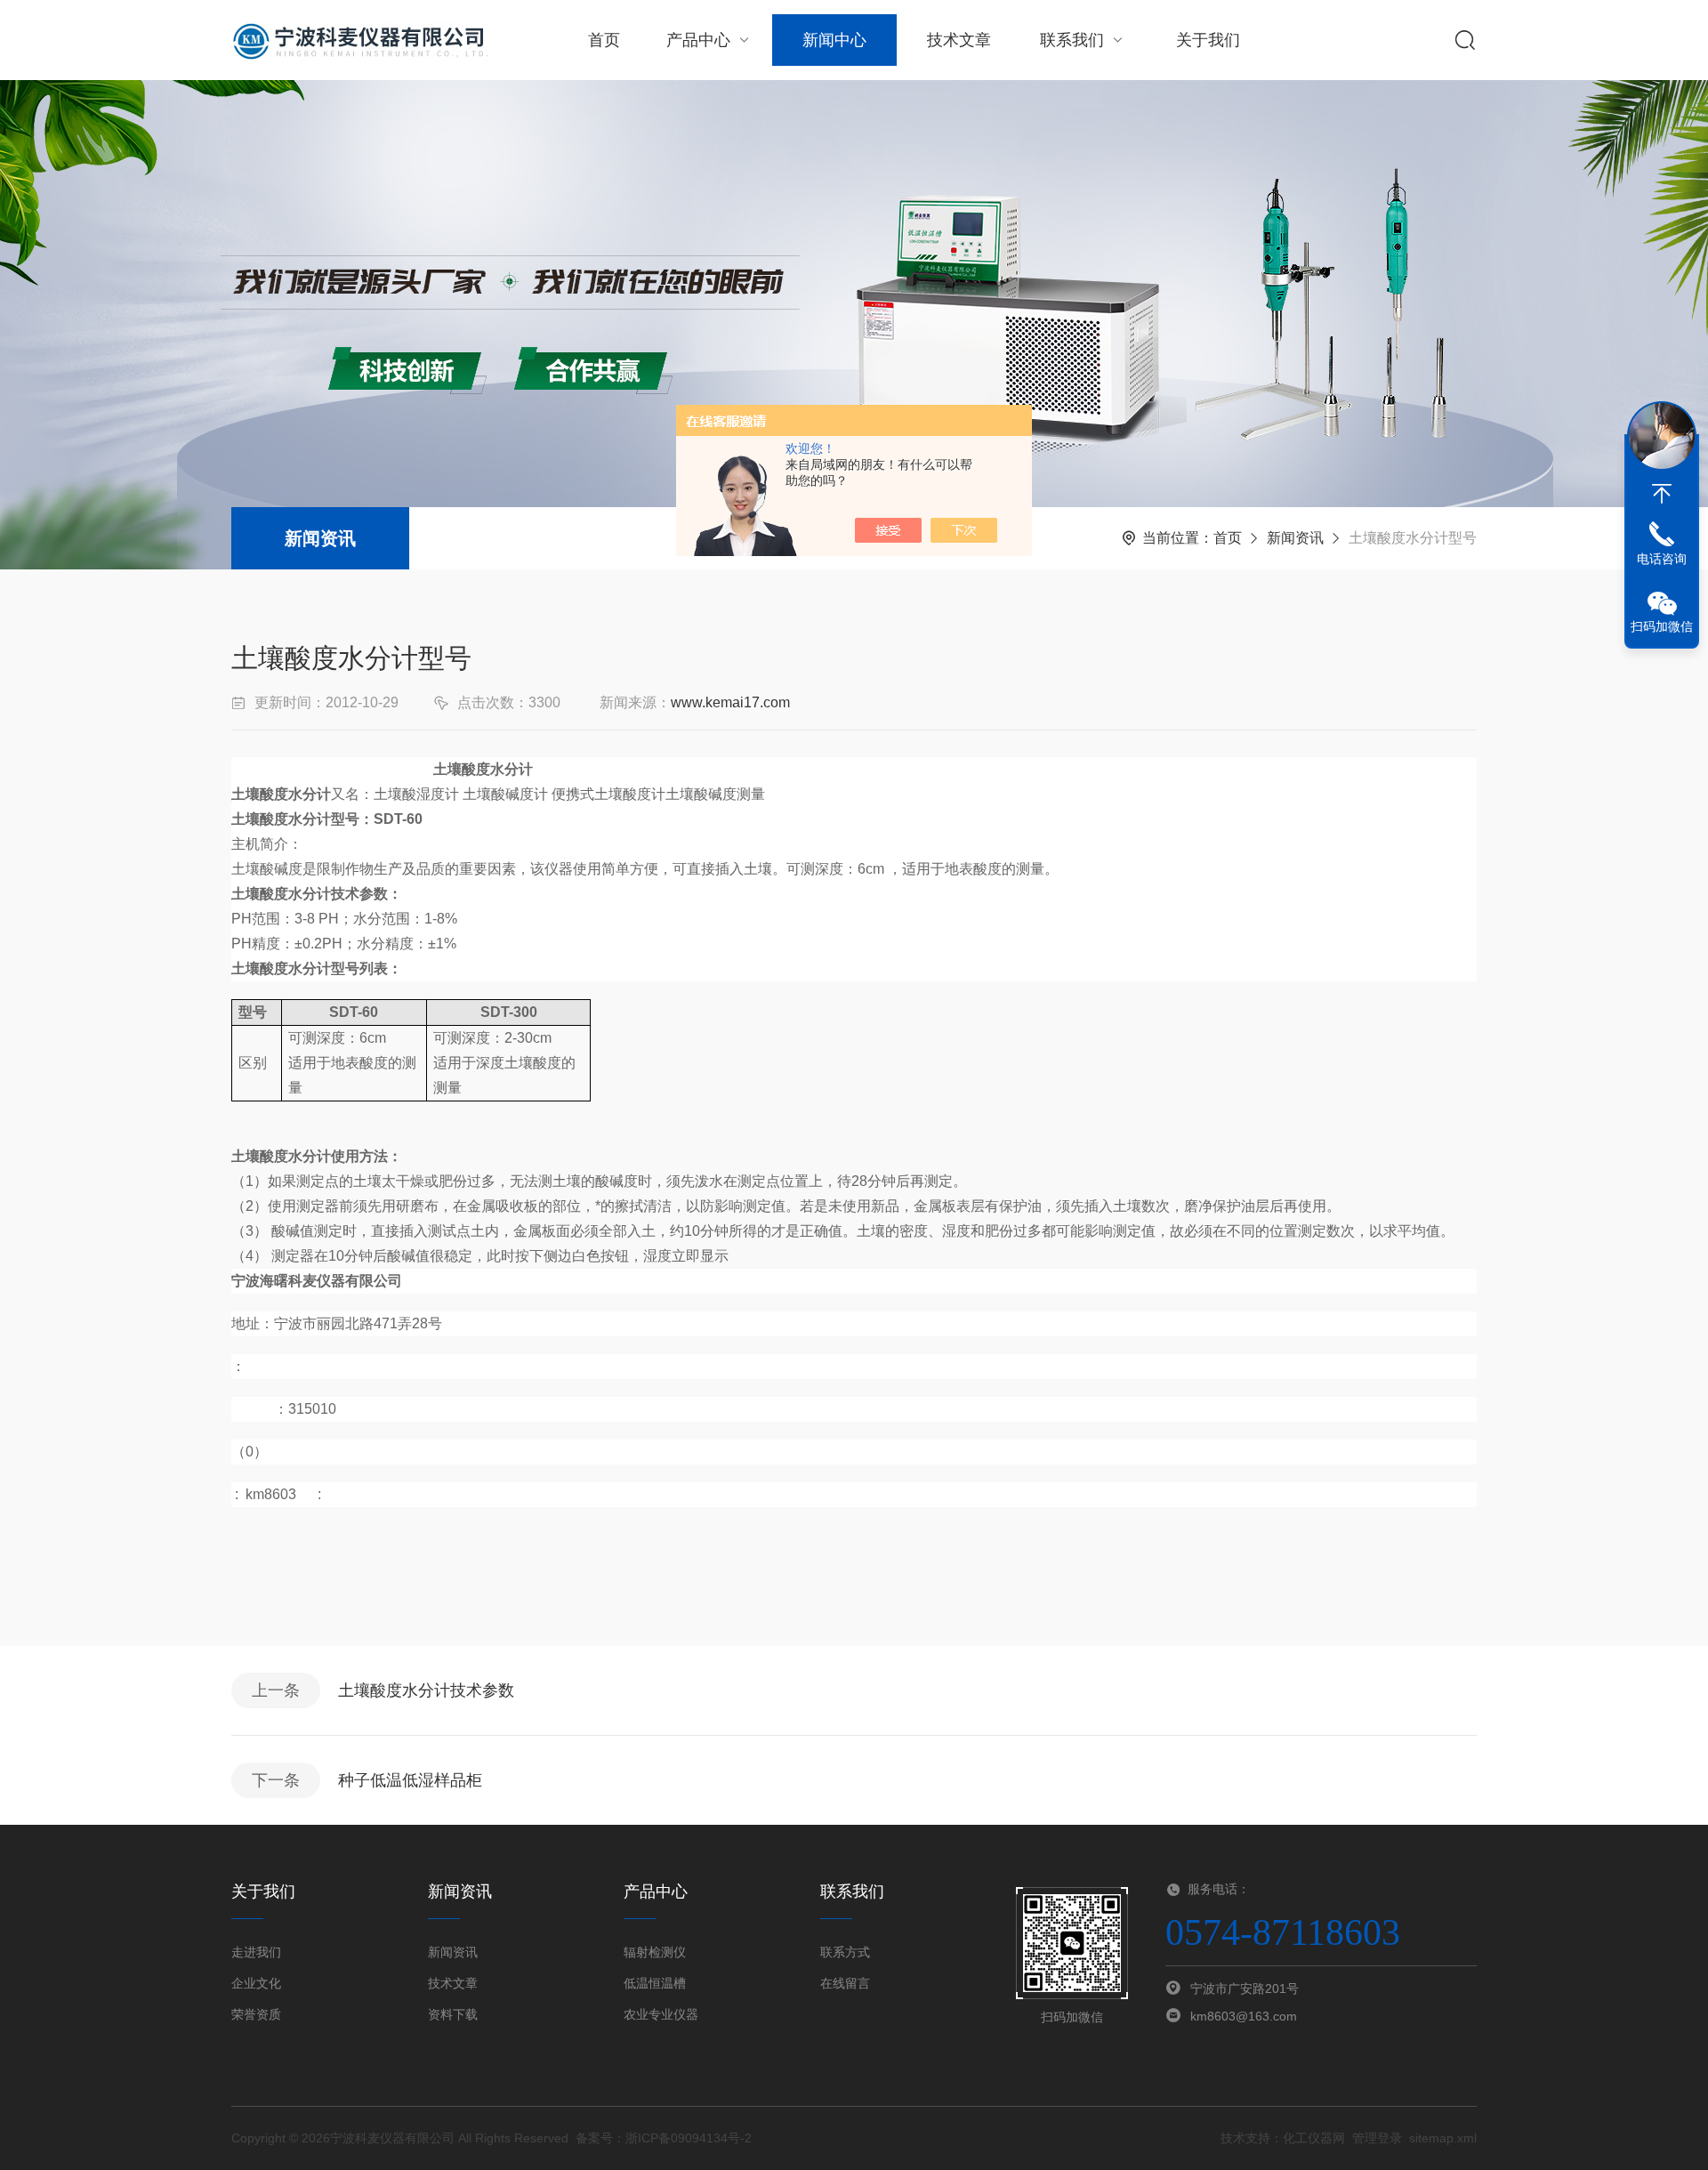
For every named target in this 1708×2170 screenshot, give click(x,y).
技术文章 (959, 40)
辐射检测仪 (655, 1952)
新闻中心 (834, 40)
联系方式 (845, 1952)
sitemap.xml (1443, 2138)
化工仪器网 (1314, 2138)
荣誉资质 (256, 2014)
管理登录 (1377, 2138)
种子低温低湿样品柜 (410, 1780)
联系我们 (1072, 40)
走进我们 (256, 1952)
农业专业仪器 (661, 2014)
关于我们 (1208, 40)
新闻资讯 (320, 538)
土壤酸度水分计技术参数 (426, 1690)
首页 (604, 40)
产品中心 (698, 40)
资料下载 (453, 2014)
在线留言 (845, 1983)
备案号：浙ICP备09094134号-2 (664, 2138)
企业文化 (256, 1983)
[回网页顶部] (1662, 494)
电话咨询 (1662, 559)
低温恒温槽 (655, 1983)
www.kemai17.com (730, 702)
